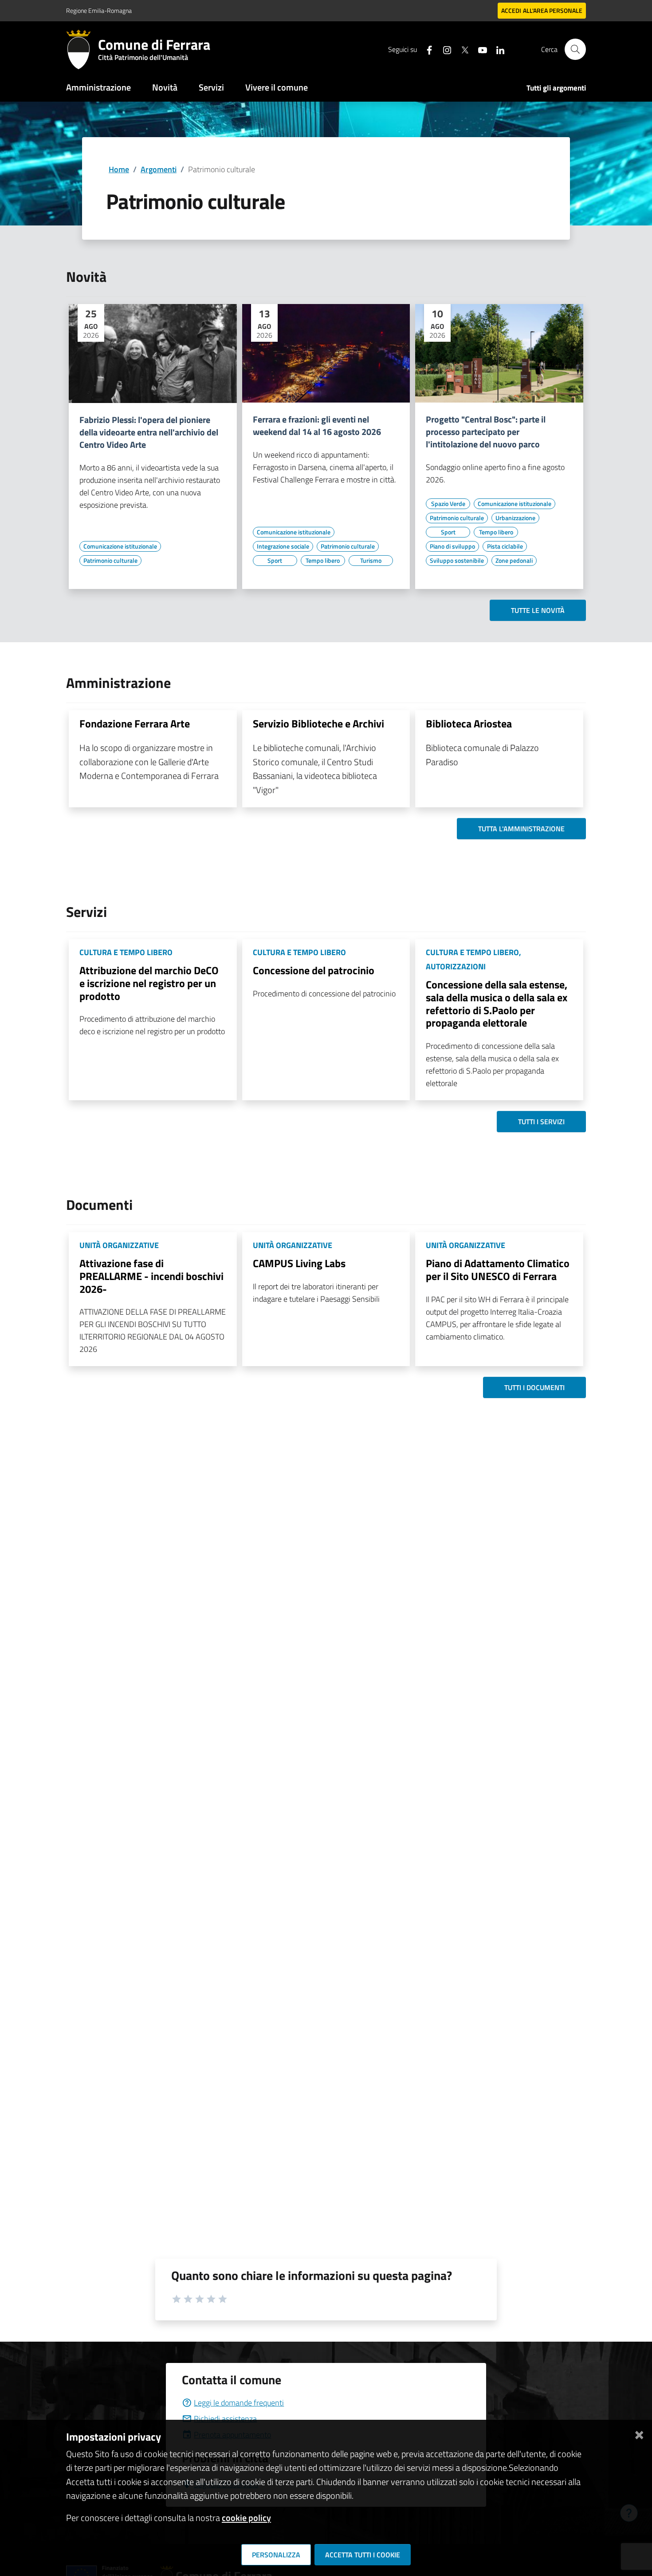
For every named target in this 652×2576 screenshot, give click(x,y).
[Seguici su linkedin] (497, 49)
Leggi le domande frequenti (239, 2403)
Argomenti (159, 169)
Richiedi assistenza (225, 2419)
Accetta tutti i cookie (363, 2555)
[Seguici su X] (461, 49)
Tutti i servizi (541, 1122)
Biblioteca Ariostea (469, 723)
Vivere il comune (277, 87)
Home (119, 169)
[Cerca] (575, 49)
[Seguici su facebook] (426, 49)
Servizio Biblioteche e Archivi (318, 723)
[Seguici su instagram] (444, 49)
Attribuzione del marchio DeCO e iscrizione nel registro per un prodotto (149, 983)
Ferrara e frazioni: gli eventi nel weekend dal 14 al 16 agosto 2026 (317, 426)
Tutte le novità (538, 610)
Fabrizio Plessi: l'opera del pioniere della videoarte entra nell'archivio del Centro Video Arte (149, 432)
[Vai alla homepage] (82, 49)
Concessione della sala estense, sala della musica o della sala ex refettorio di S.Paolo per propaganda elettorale (497, 1004)
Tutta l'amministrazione (521, 829)
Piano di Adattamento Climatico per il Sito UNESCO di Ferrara (498, 1270)
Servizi (211, 87)
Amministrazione (98, 87)
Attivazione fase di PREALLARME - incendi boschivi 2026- (151, 1276)
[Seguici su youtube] (479, 49)
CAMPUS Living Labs (299, 1263)
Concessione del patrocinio (314, 970)
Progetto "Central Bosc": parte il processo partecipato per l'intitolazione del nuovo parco (486, 432)
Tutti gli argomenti (556, 88)
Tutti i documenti (534, 1387)
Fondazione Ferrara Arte (135, 723)
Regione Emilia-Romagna (99, 10)
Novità (165, 87)
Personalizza (276, 2555)
